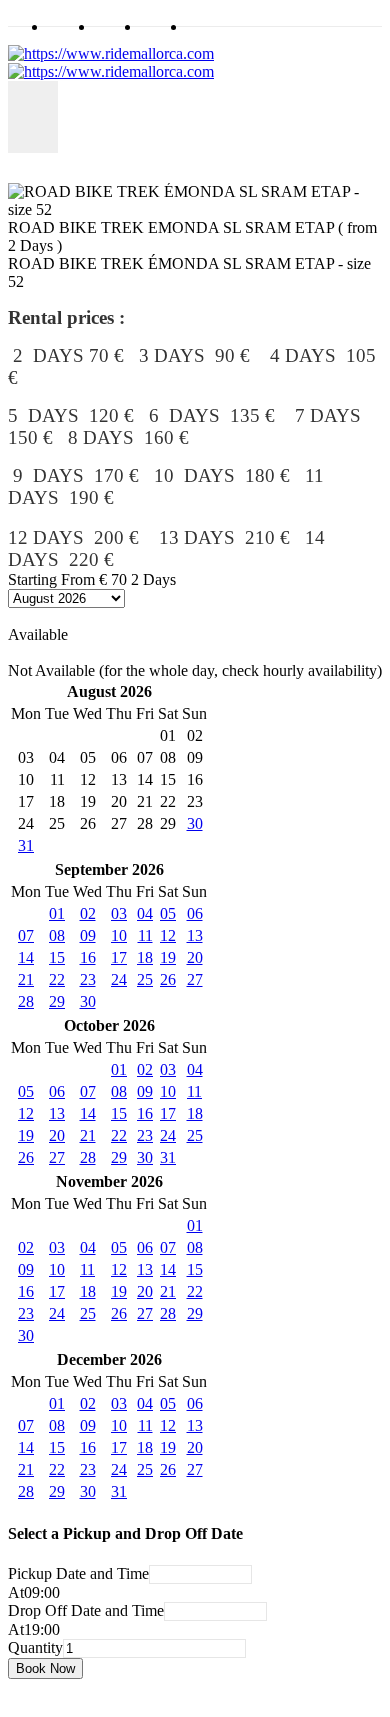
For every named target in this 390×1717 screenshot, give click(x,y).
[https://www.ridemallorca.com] (111, 62)
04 (145, 913)
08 (57, 935)
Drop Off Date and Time (86, 1610)
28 (26, 1001)
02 (88, 913)
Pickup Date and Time (78, 1573)
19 (168, 957)
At (16, 1592)
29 (57, 1001)
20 (195, 957)
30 (195, 823)
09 (88, 935)
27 (195, 979)
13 (195, 935)
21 (26, 979)
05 (168, 913)
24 (119, 979)
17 (119, 957)
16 (88, 957)
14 (26, 957)
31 (26, 845)
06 (195, 913)
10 (119, 935)
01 (57, 913)
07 (26, 935)
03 (119, 913)
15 (57, 957)
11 (145, 935)
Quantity (35, 1647)
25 (145, 979)
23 (88, 979)
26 (168, 979)
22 (57, 979)
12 (168, 935)
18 (145, 957)
